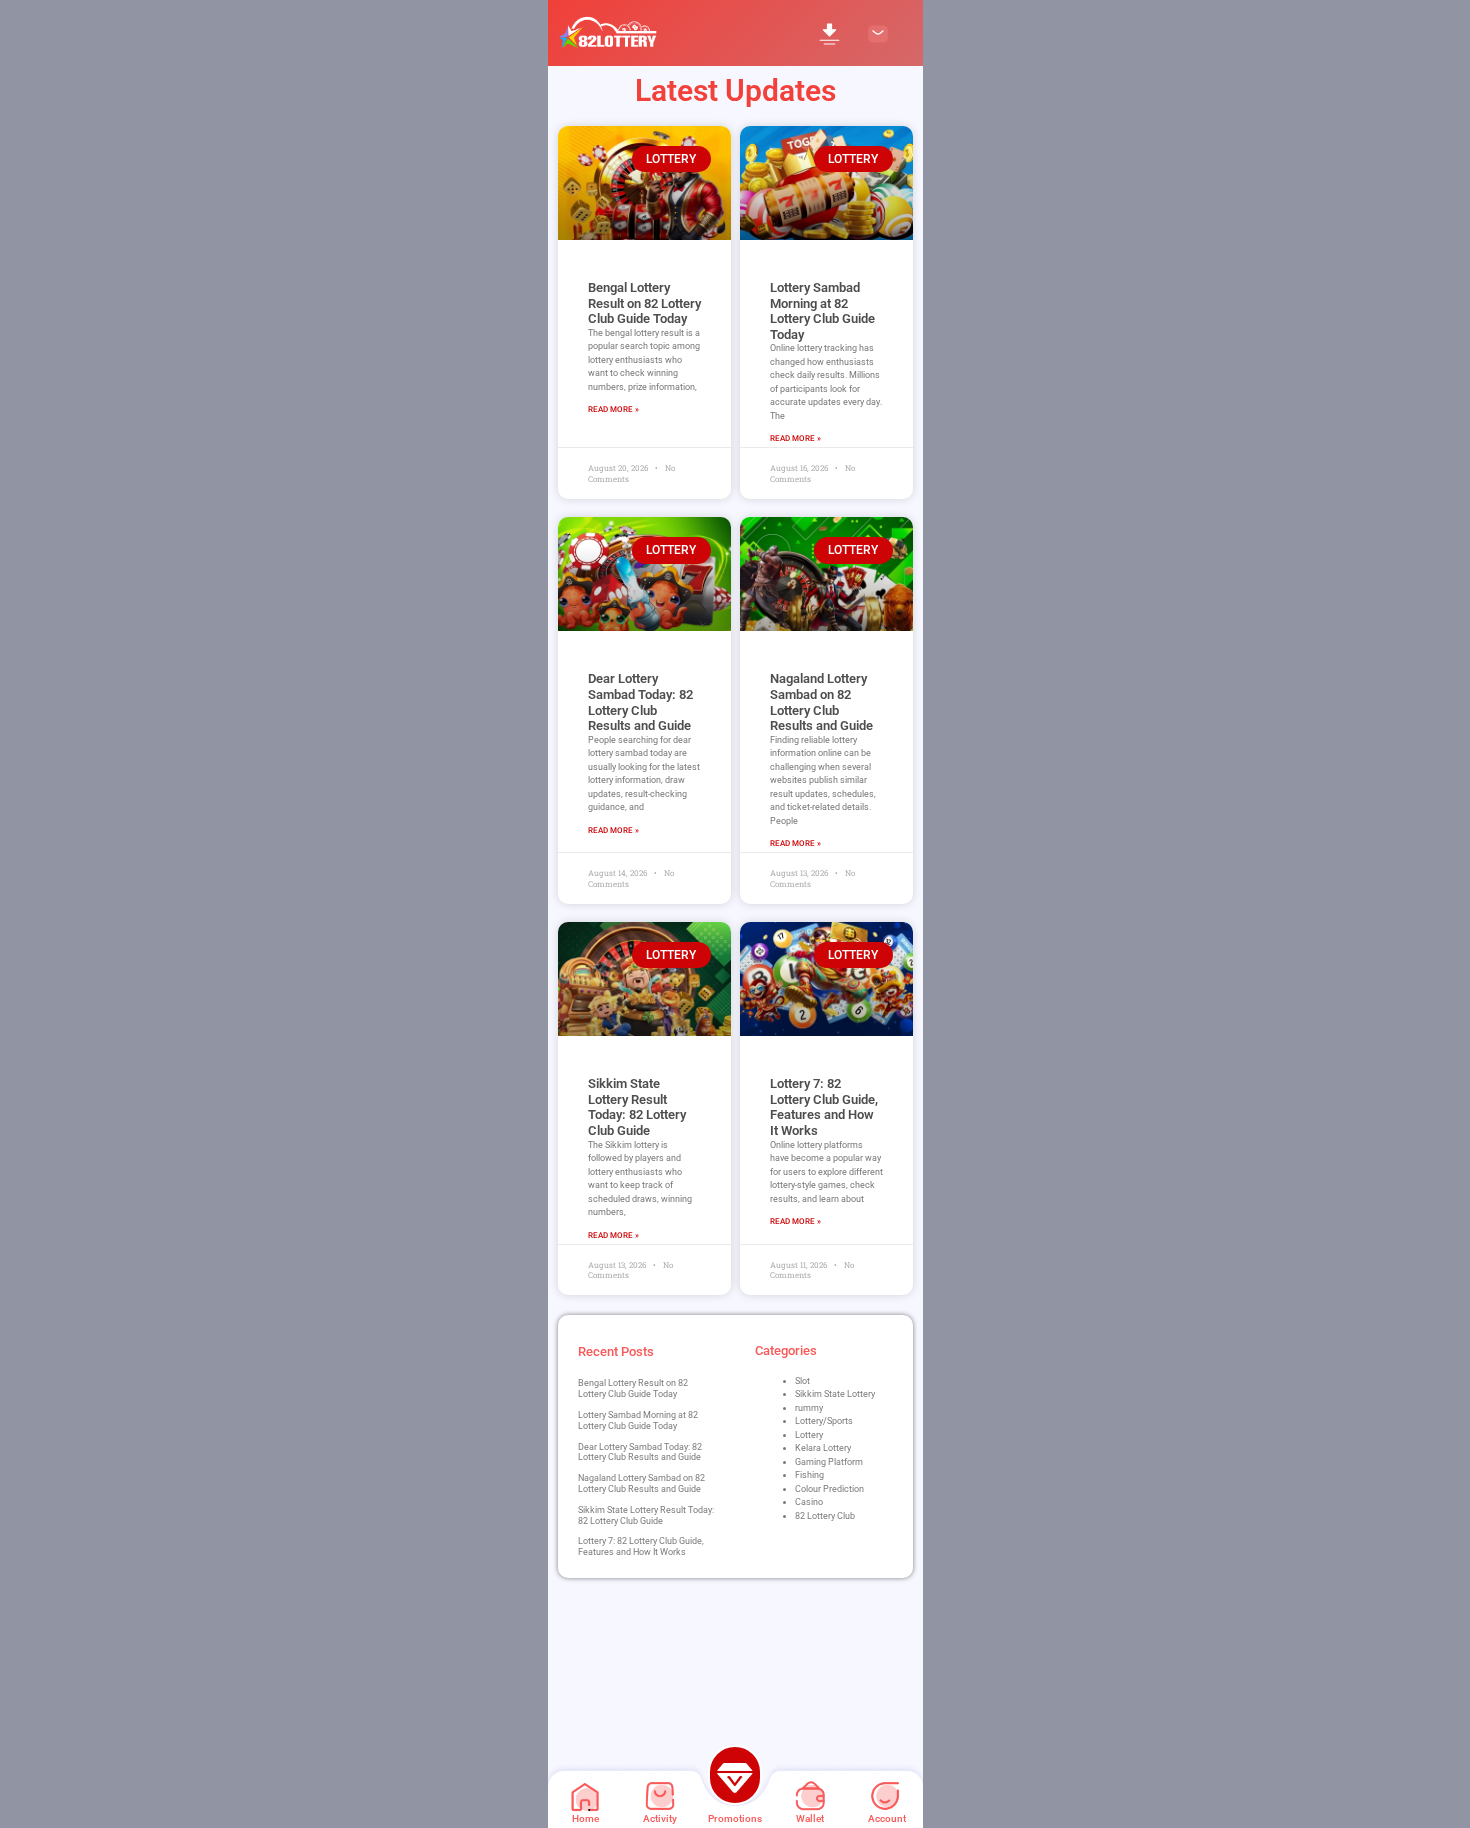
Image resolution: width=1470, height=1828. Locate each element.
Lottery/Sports (824, 1421)
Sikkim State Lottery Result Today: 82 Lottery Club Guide (637, 1107)
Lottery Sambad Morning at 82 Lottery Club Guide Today (822, 311)
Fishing (809, 1475)
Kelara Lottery (823, 1448)
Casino (809, 1502)
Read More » (613, 409)
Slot (802, 1381)
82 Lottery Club (825, 1516)
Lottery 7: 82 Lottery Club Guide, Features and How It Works (824, 1107)
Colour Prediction (829, 1489)
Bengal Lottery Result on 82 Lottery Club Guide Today (644, 303)
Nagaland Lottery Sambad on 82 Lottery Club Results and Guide (821, 702)
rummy (809, 1408)
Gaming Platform (829, 1462)
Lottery (809, 1435)
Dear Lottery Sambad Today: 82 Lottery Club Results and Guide (640, 702)
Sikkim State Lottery (835, 1394)
